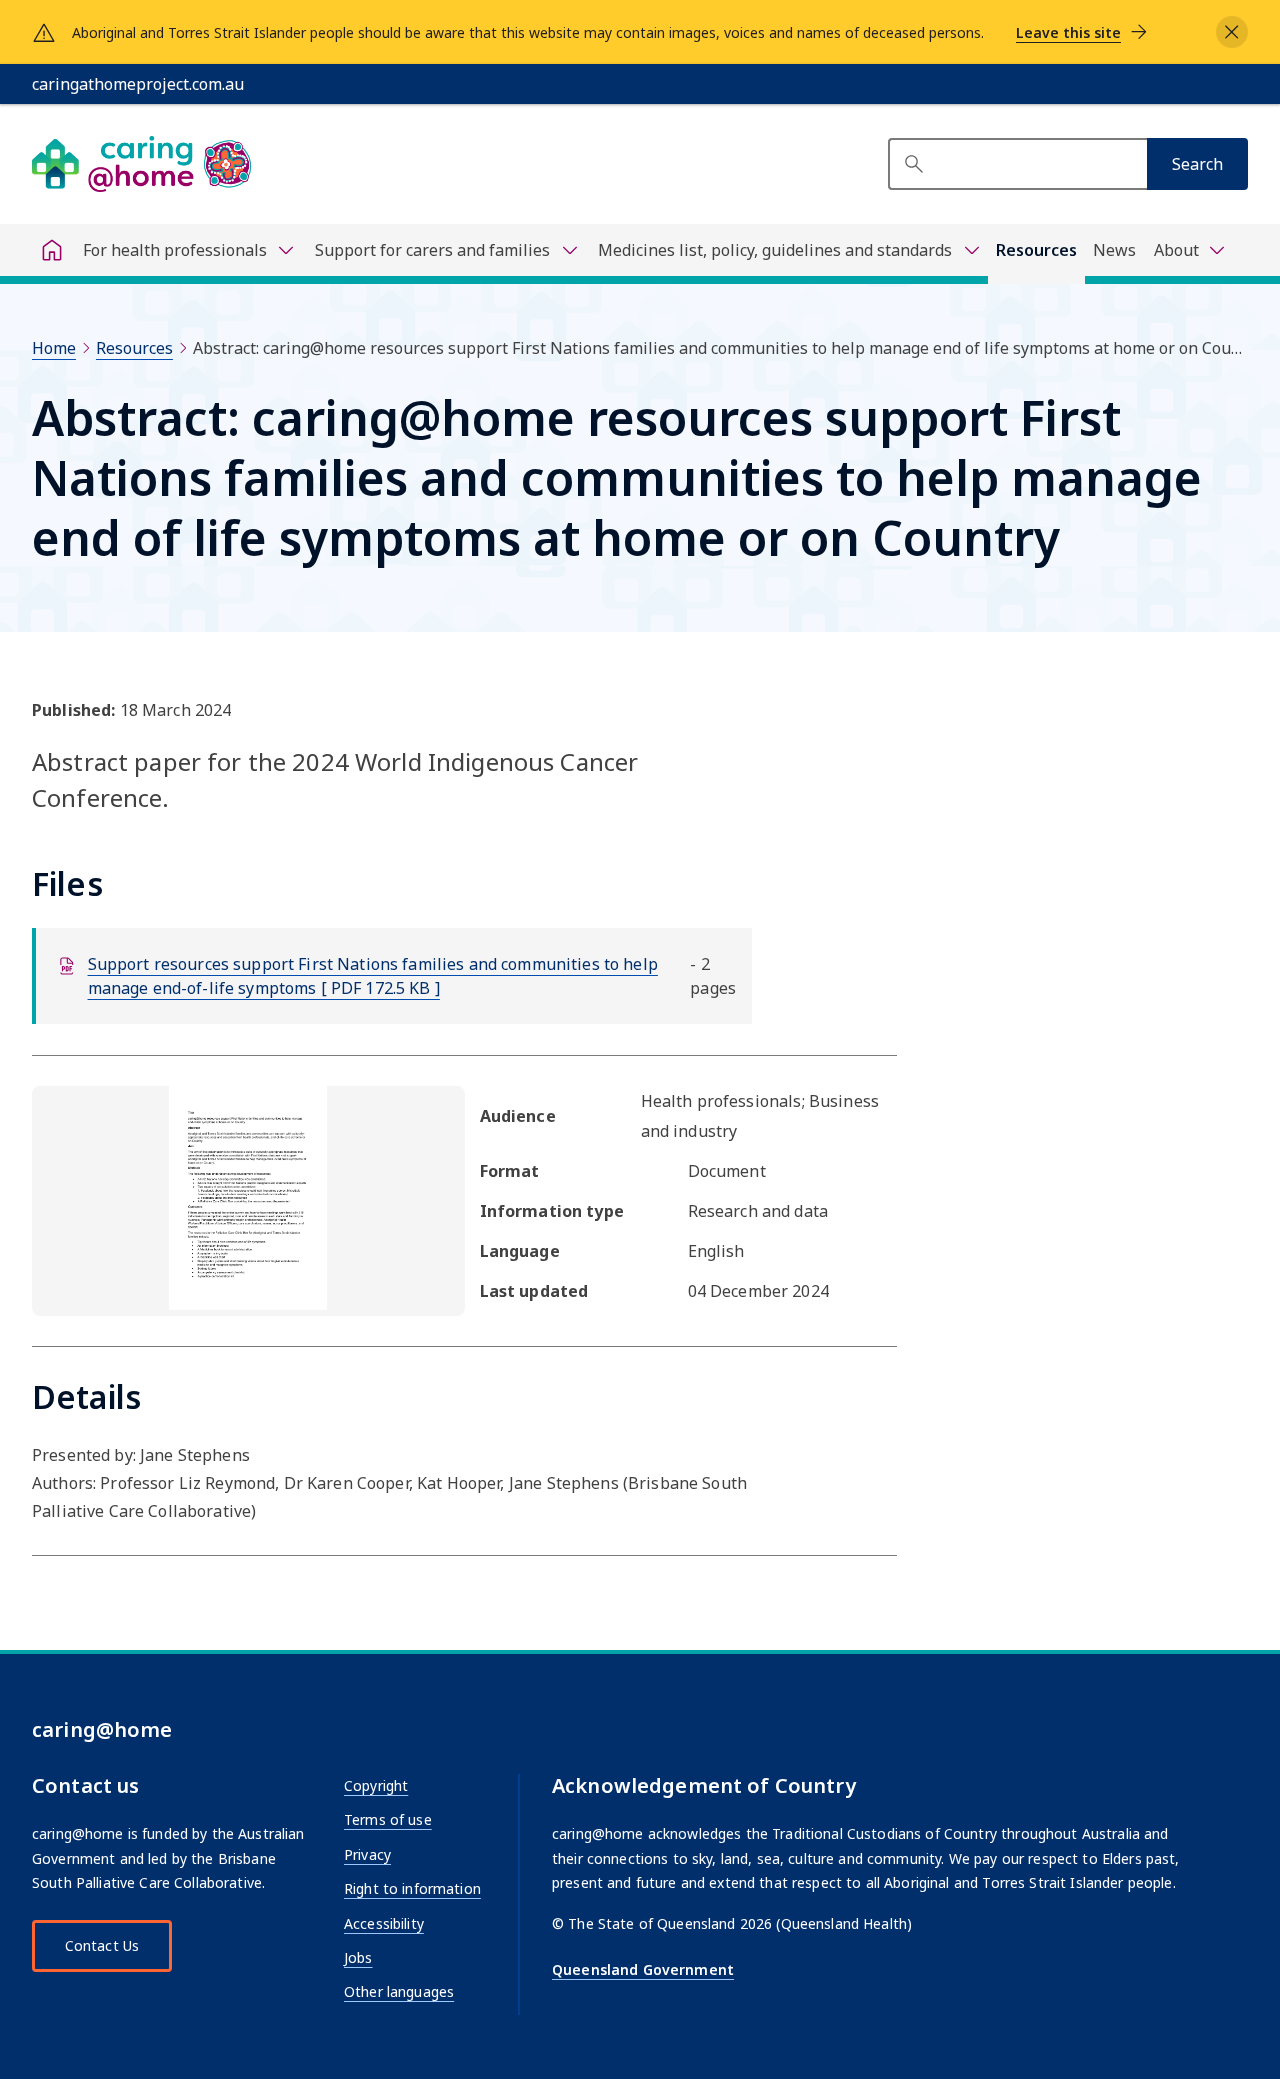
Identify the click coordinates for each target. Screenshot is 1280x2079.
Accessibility (384, 1923)
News (1114, 250)
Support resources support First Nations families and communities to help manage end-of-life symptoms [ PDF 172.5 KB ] (373, 976)
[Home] (52, 250)
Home (54, 348)
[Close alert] (1232, 32)
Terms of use (388, 1819)
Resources (1036, 250)
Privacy (367, 1854)
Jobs (358, 1957)
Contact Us (102, 1945)
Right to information (412, 1888)
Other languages (399, 1991)
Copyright (376, 1785)
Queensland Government (643, 1969)
